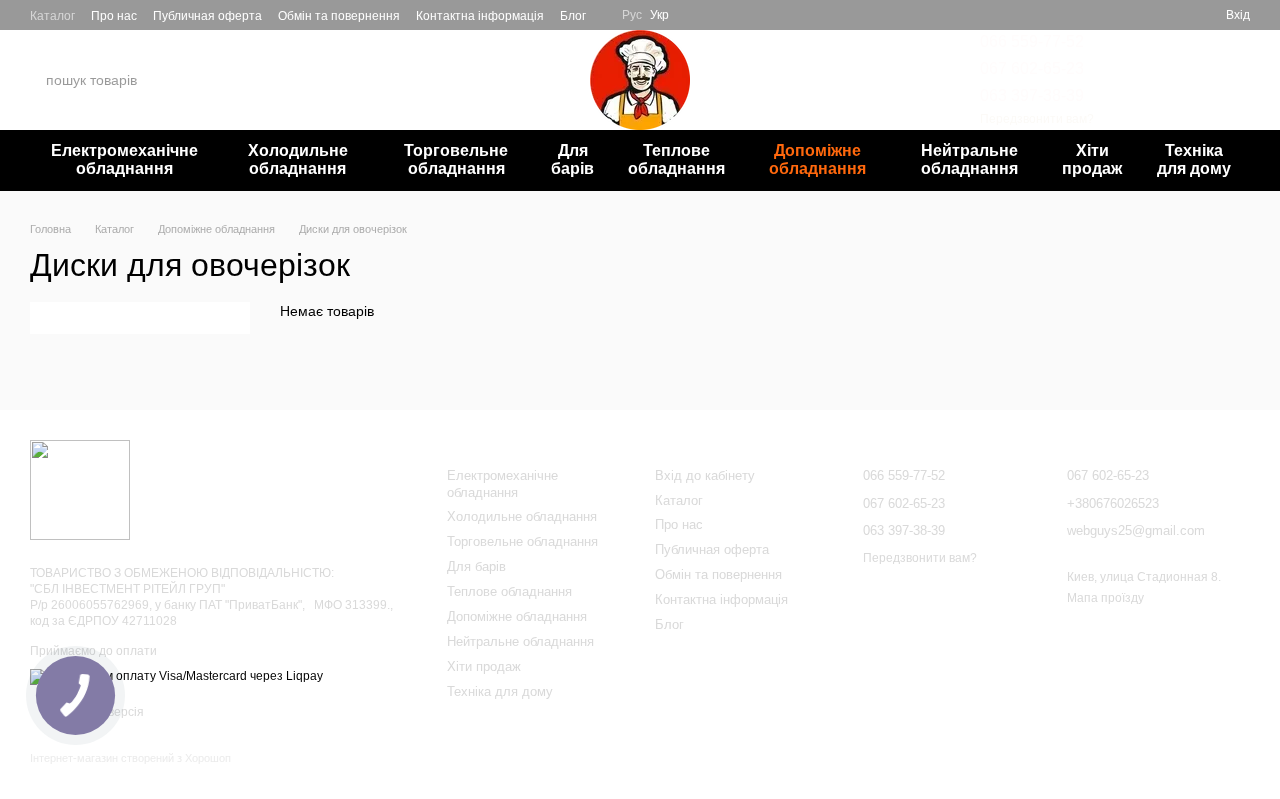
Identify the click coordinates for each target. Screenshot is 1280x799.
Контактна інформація (480, 16)
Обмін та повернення (339, 16)
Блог (573, 16)
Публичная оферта (207, 16)
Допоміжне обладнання (817, 159)
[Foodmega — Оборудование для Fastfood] (80, 489)
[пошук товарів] (219, 80)
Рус (632, 15)
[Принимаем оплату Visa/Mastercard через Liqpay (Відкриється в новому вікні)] (176, 676)
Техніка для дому (1194, 159)
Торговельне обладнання (456, 159)
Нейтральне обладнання (969, 159)
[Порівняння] (1174, 15)
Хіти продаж (1092, 159)
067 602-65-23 (1032, 68)
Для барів (572, 159)
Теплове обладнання (676, 159)
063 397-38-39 (1032, 95)
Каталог (52, 16)
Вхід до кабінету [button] (705, 475)
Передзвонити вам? (1037, 119)
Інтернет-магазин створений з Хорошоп (130, 758)
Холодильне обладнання (298, 159)
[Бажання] (1138, 15)
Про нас (114, 16)
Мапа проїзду (1105, 598)
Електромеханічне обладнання (124, 159)
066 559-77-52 (1032, 41)
